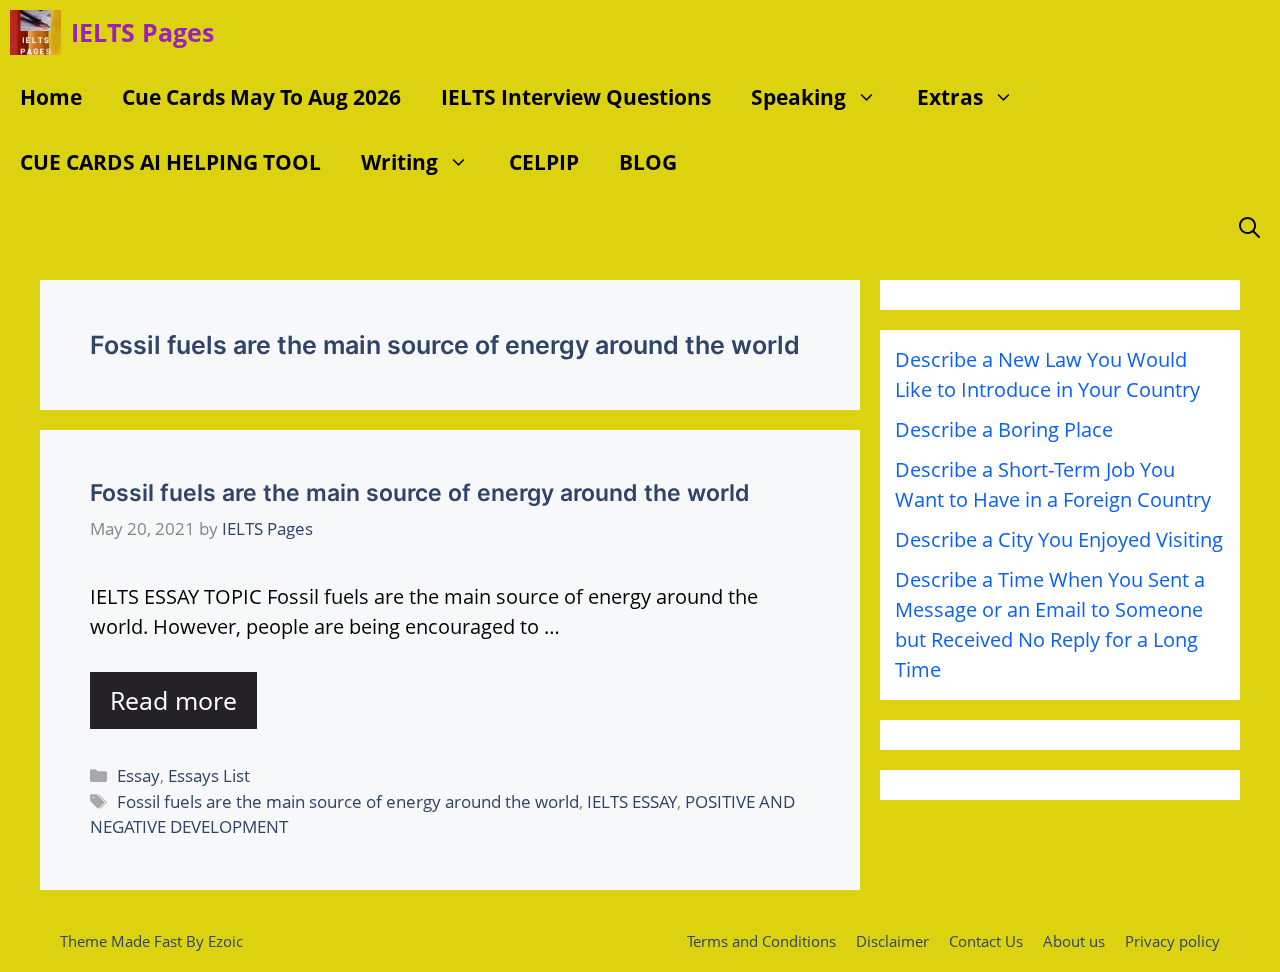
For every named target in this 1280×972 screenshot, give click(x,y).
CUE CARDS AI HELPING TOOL (170, 162)
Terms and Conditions (761, 941)
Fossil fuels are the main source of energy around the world (420, 493)
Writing (399, 162)
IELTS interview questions (576, 97)
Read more (173, 700)
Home (51, 97)
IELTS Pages (142, 32)
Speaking (798, 97)
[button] (871, 97)
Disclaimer (892, 941)
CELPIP (544, 162)
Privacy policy (1172, 941)
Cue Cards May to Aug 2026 (261, 97)
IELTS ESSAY (632, 801)
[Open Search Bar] (1249, 227)
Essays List (209, 775)
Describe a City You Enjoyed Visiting (1059, 539)
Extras (950, 97)
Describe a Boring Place (1004, 429)
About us (1074, 941)
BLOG (648, 162)
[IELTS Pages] (35, 32)
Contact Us (986, 941)
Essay (138, 775)
